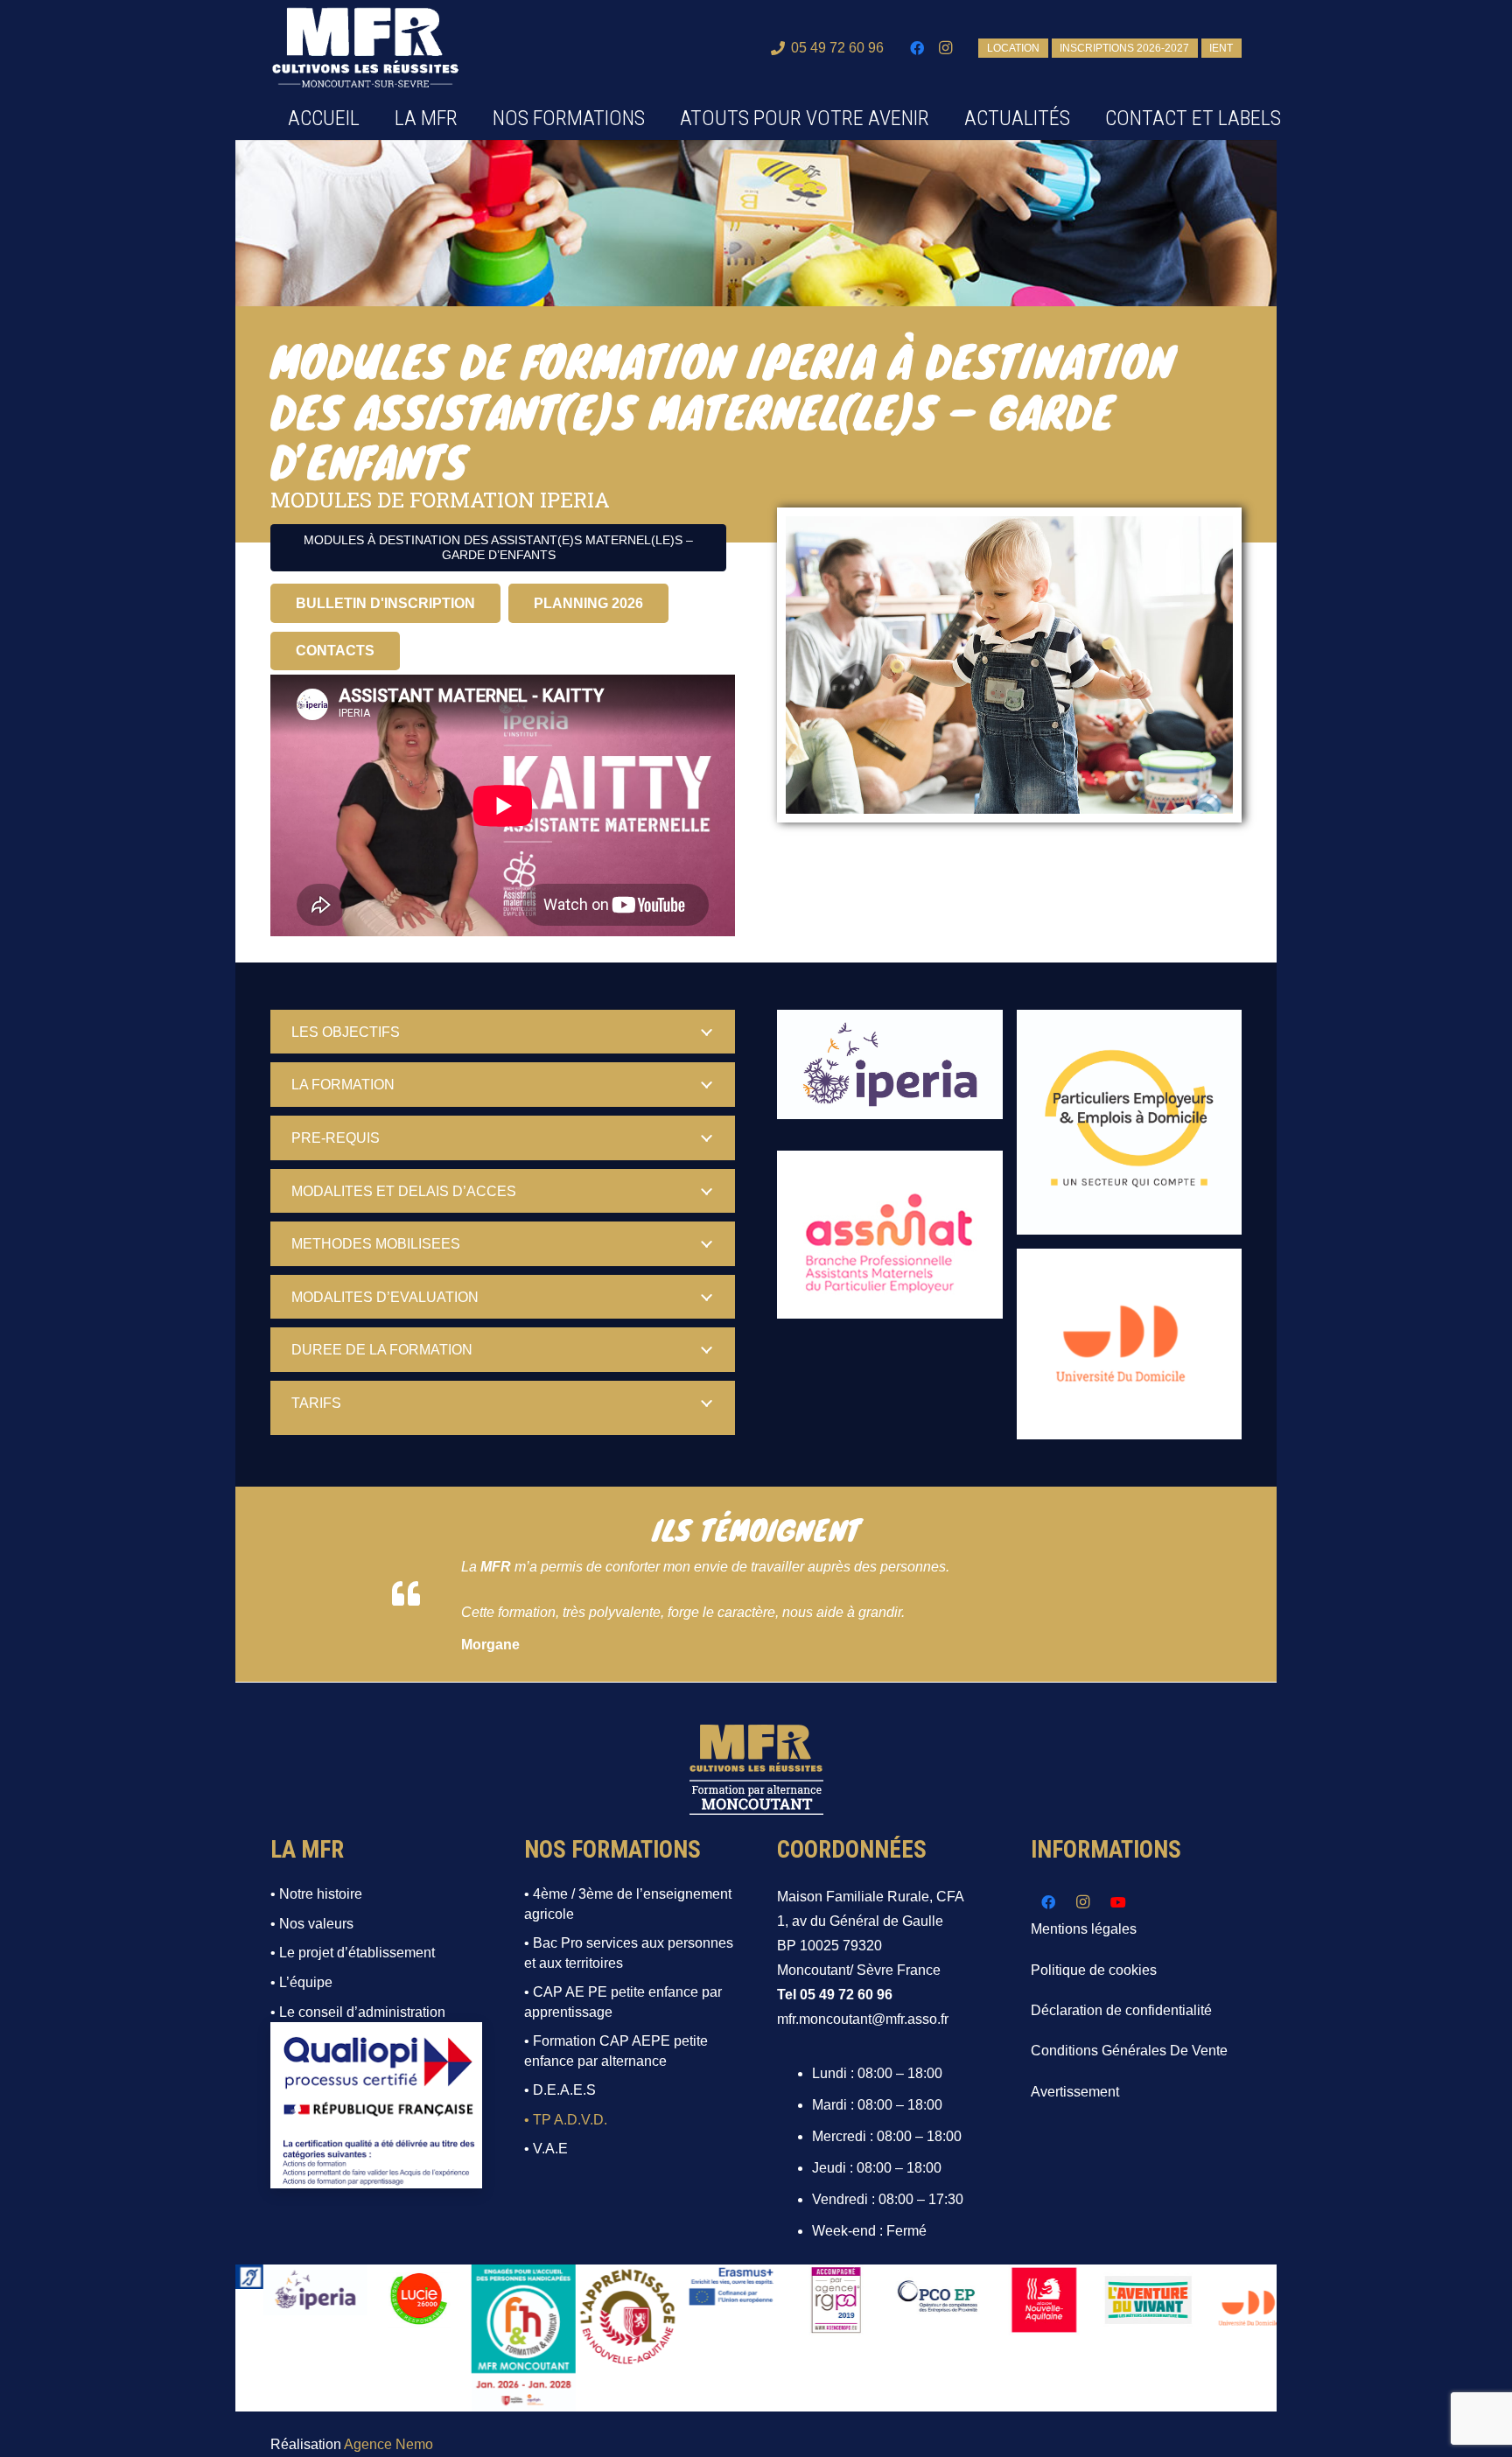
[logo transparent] (365, 48)
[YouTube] (1118, 1902)
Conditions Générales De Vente (1129, 2051)
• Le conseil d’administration (358, 2012)
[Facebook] (917, 48)
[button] (658, 118)
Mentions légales (1084, 1929)
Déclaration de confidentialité (1121, 2010)
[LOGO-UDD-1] (1130, 1344)
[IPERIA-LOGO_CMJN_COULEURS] (890, 1073)
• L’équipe (301, 1982)
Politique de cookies (1094, 1970)
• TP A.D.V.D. (566, 2120)
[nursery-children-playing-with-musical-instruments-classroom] (1009, 665)
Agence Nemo (388, 2444)
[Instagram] (945, 48)
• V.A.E (546, 2149)
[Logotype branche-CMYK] (1130, 1123)
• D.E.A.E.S (560, 2090)
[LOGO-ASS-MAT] (890, 1235)
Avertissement (1075, 2092)
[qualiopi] (376, 2105)
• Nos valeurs (312, 1924)
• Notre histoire (316, 1894)
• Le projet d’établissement (353, 1953)
